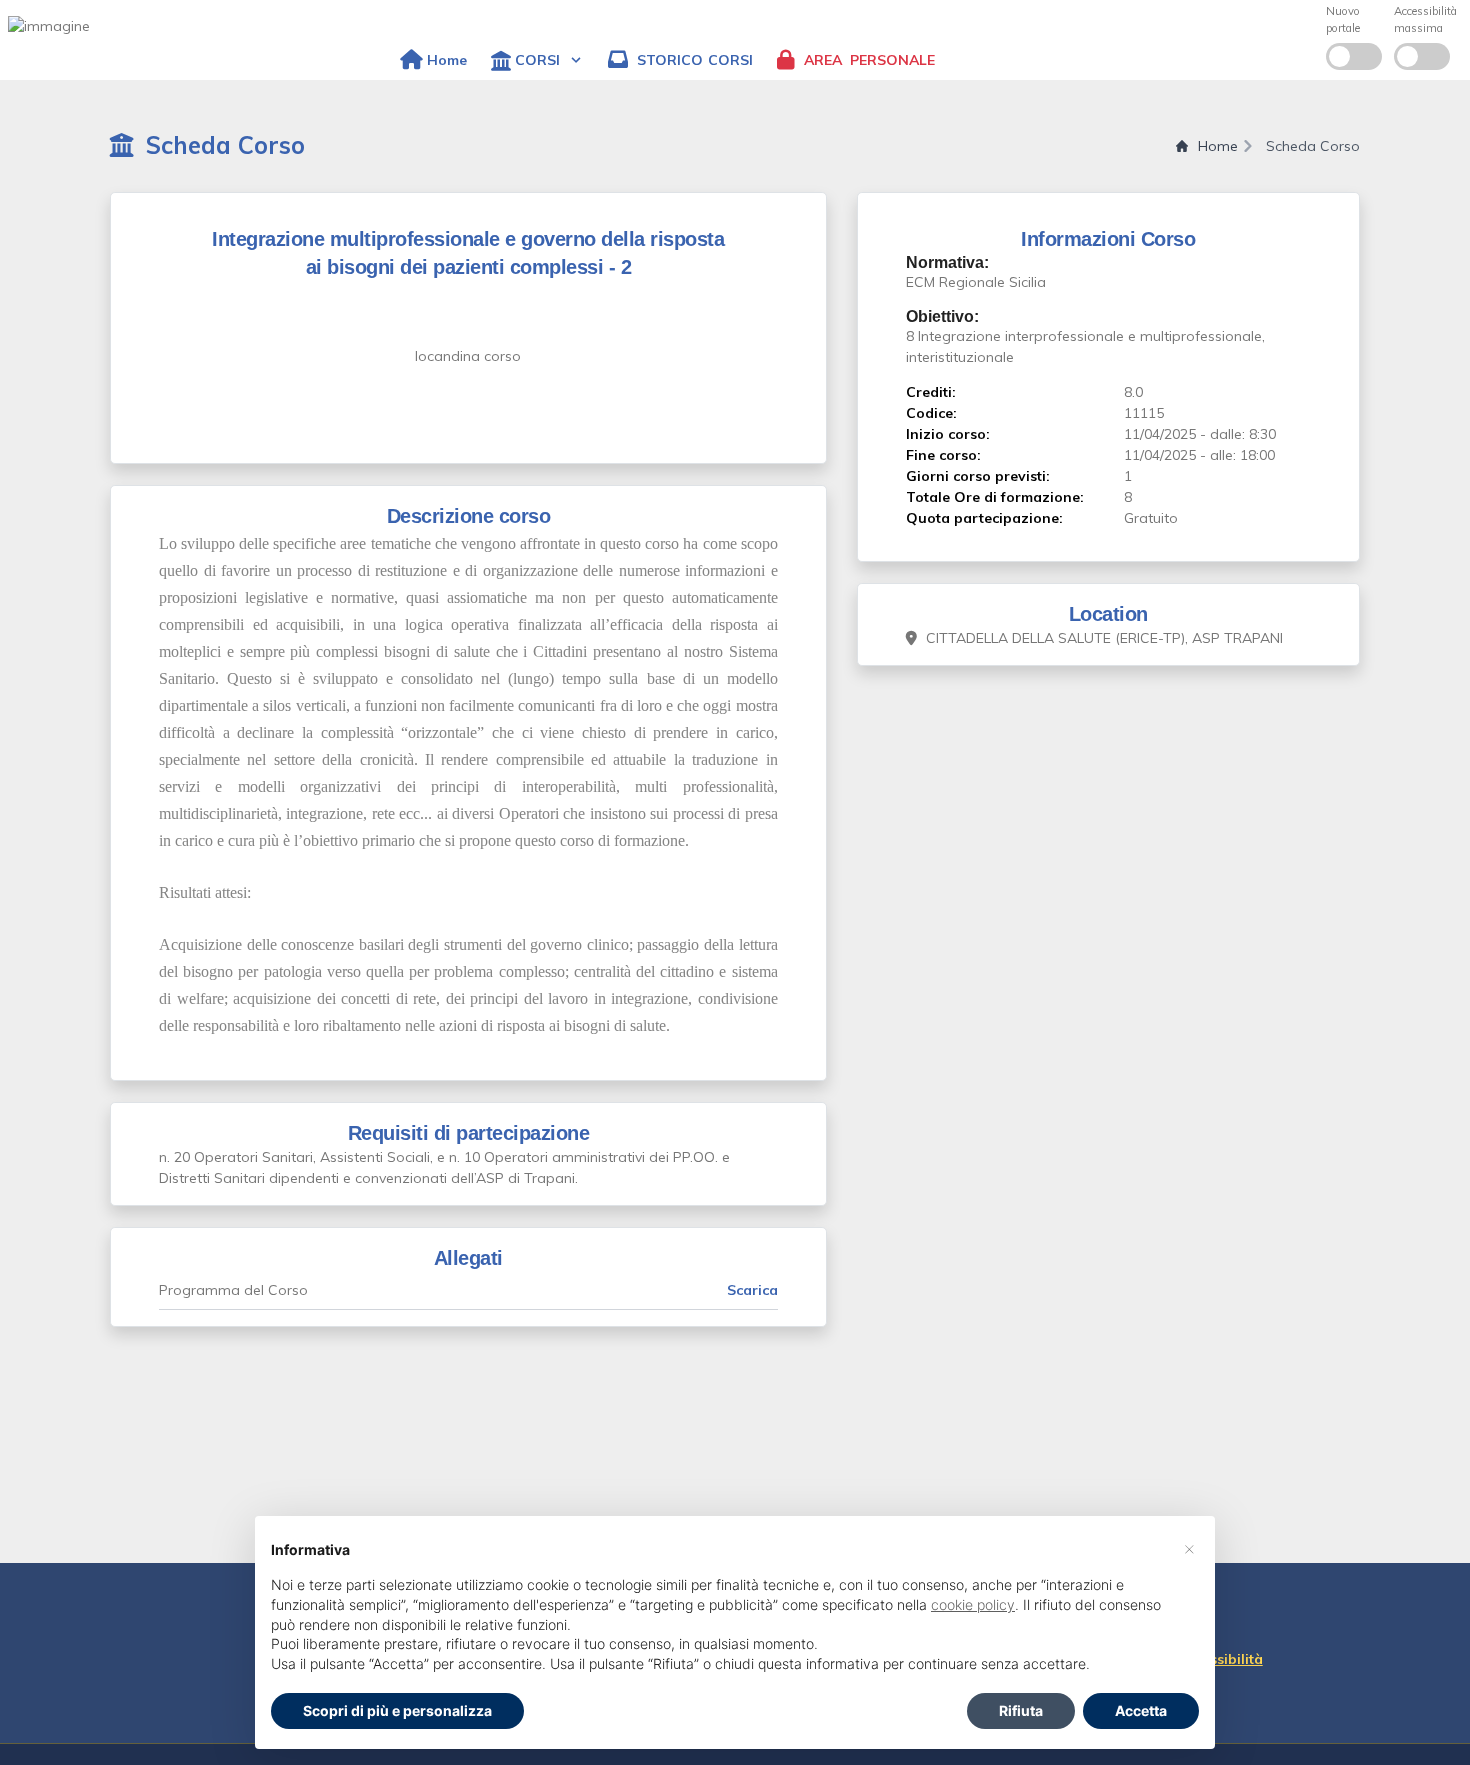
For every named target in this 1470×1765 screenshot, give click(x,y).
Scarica (752, 1290)
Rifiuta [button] (1021, 1710)
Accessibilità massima (1425, 19)
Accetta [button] (1141, 1710)
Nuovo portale (1343, 19)
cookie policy (973, 1604)
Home (1218, 146)
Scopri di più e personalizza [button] (397, 1710)
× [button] (1189, 1548)
